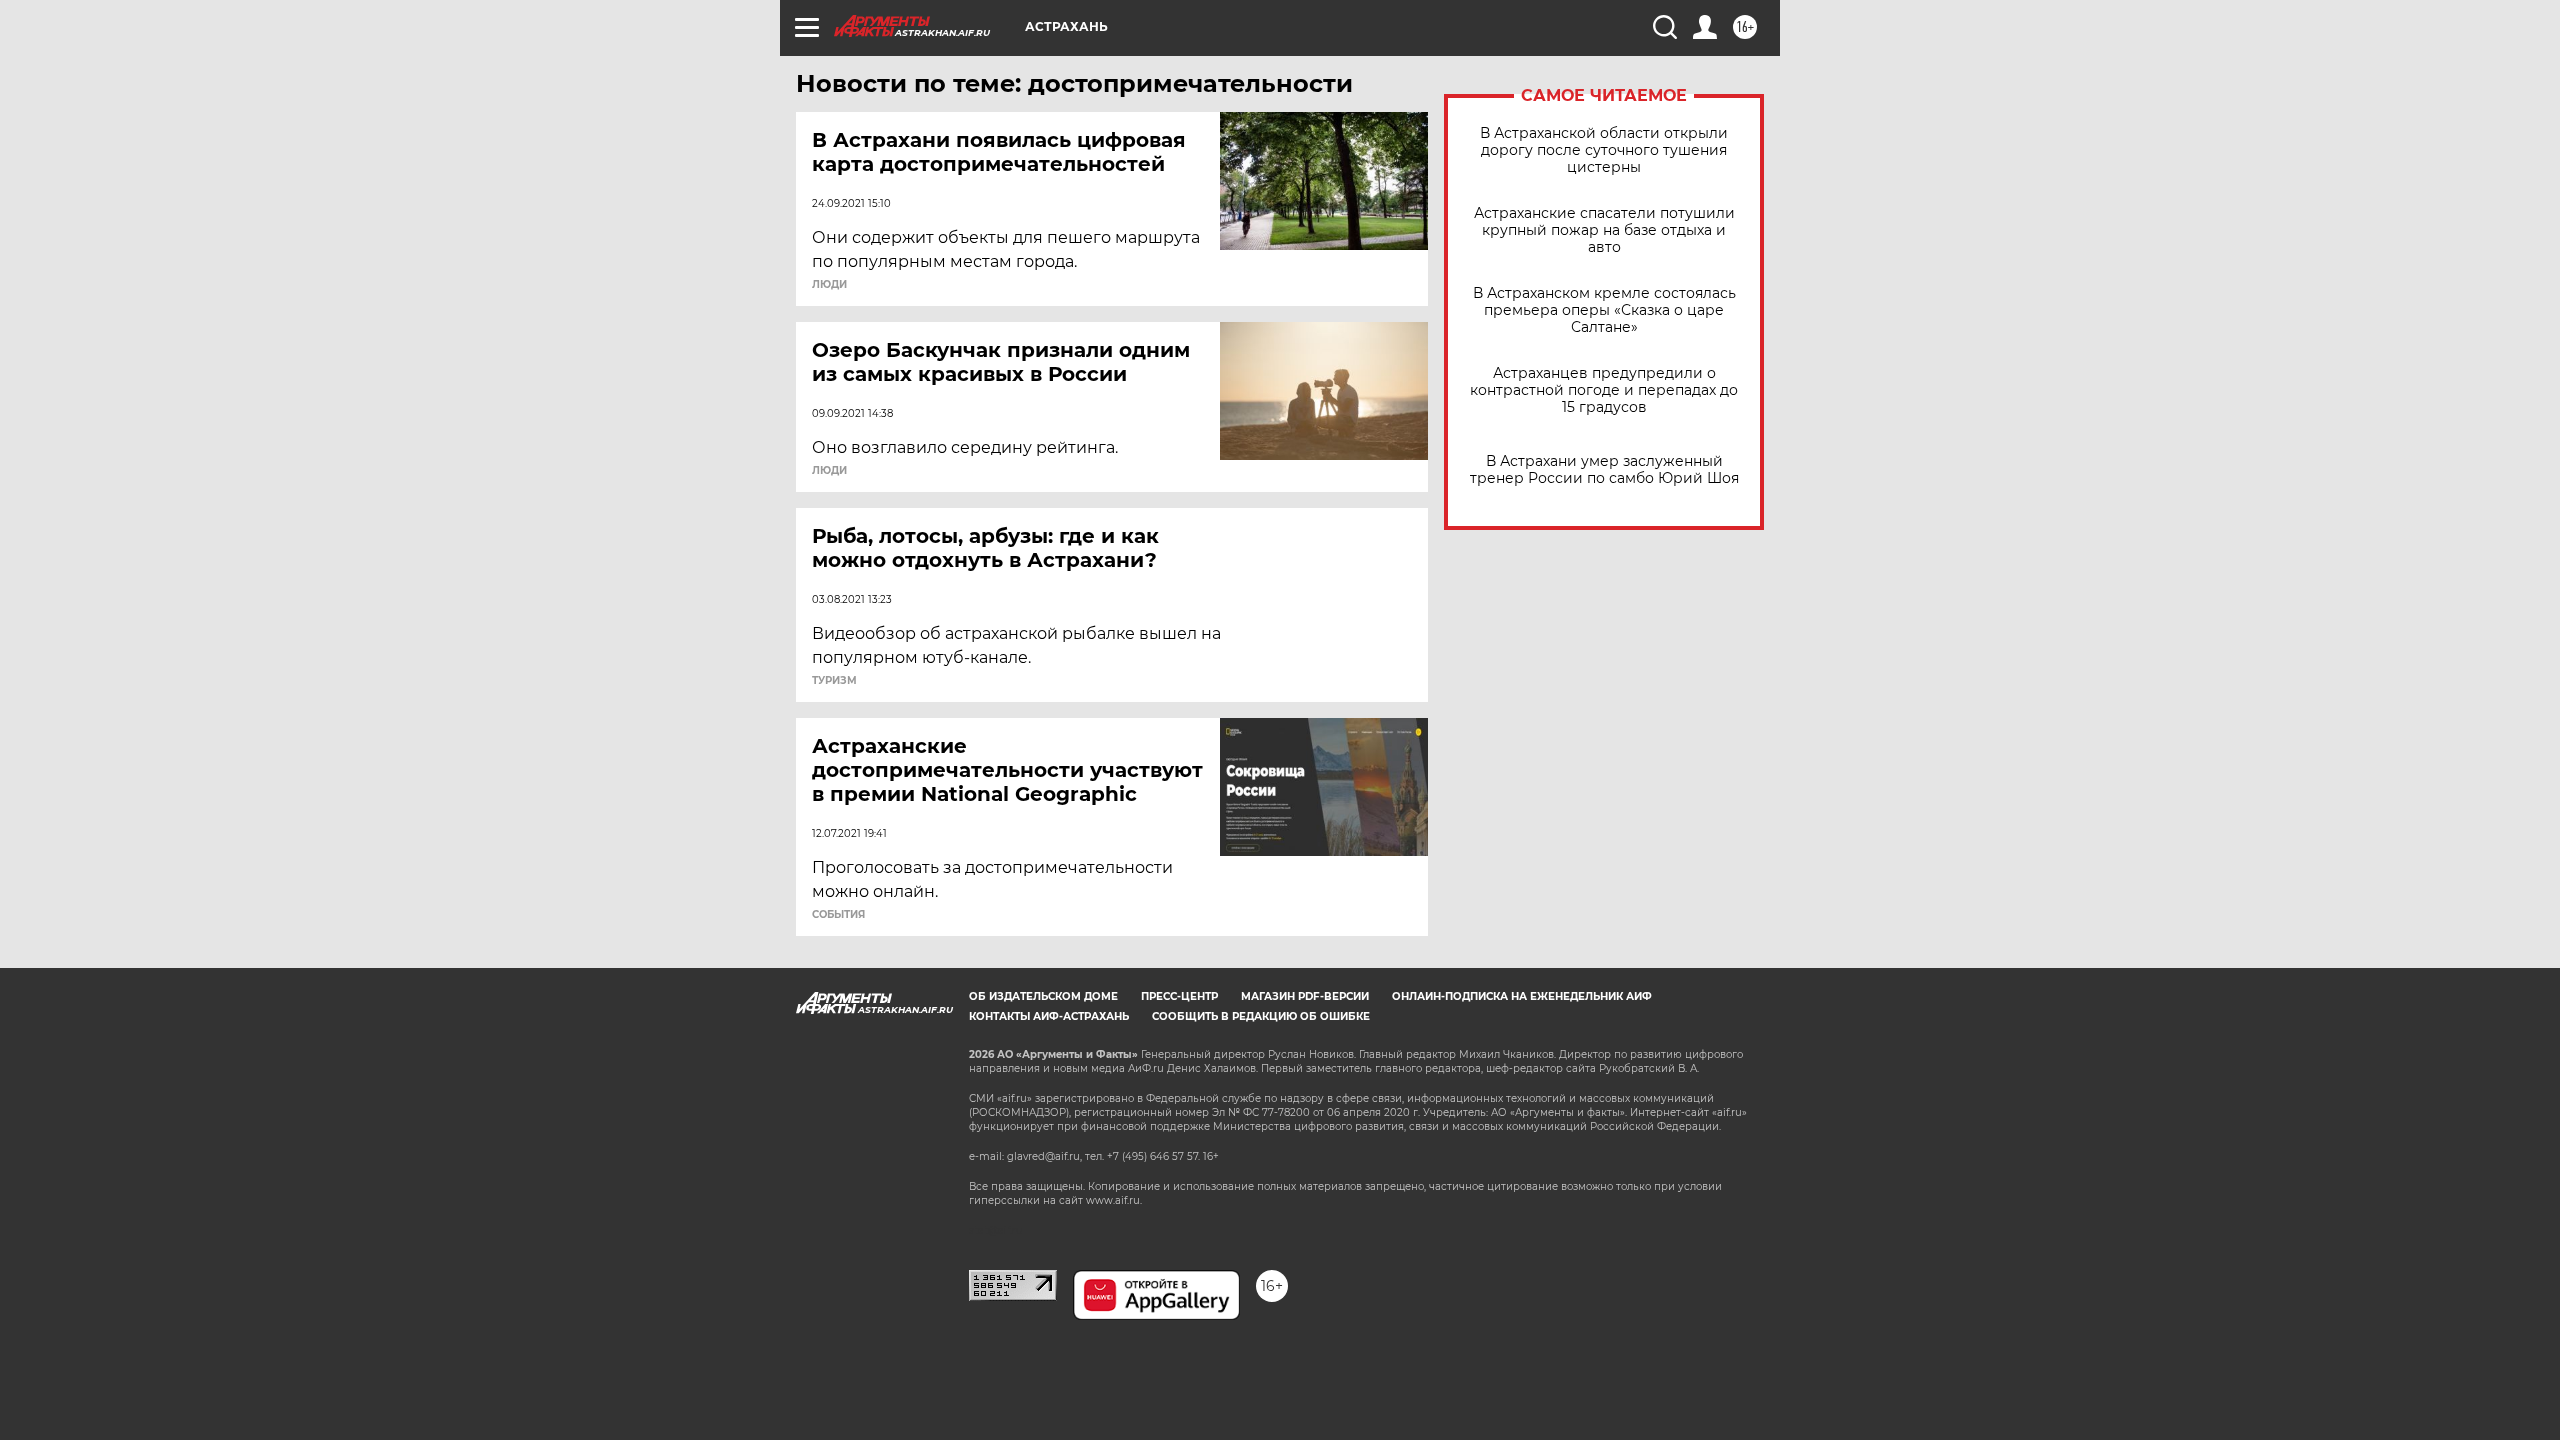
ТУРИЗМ (834, 681)
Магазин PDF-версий (1305, 996)
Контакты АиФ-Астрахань (1049, 1016)
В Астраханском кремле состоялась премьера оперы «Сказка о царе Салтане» (1604, 310)
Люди (829, 285)
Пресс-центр (1179, 996)
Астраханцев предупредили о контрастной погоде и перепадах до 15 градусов (1604, 390)
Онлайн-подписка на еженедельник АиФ (1522, 996)
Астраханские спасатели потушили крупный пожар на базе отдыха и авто (1604, 230)
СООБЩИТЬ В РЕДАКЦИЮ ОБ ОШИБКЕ (1261, 1016)
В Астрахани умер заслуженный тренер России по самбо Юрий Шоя (1604, 470)
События (838, 915)
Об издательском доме (1043, 996)
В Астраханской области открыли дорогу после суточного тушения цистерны (1604, 150)
